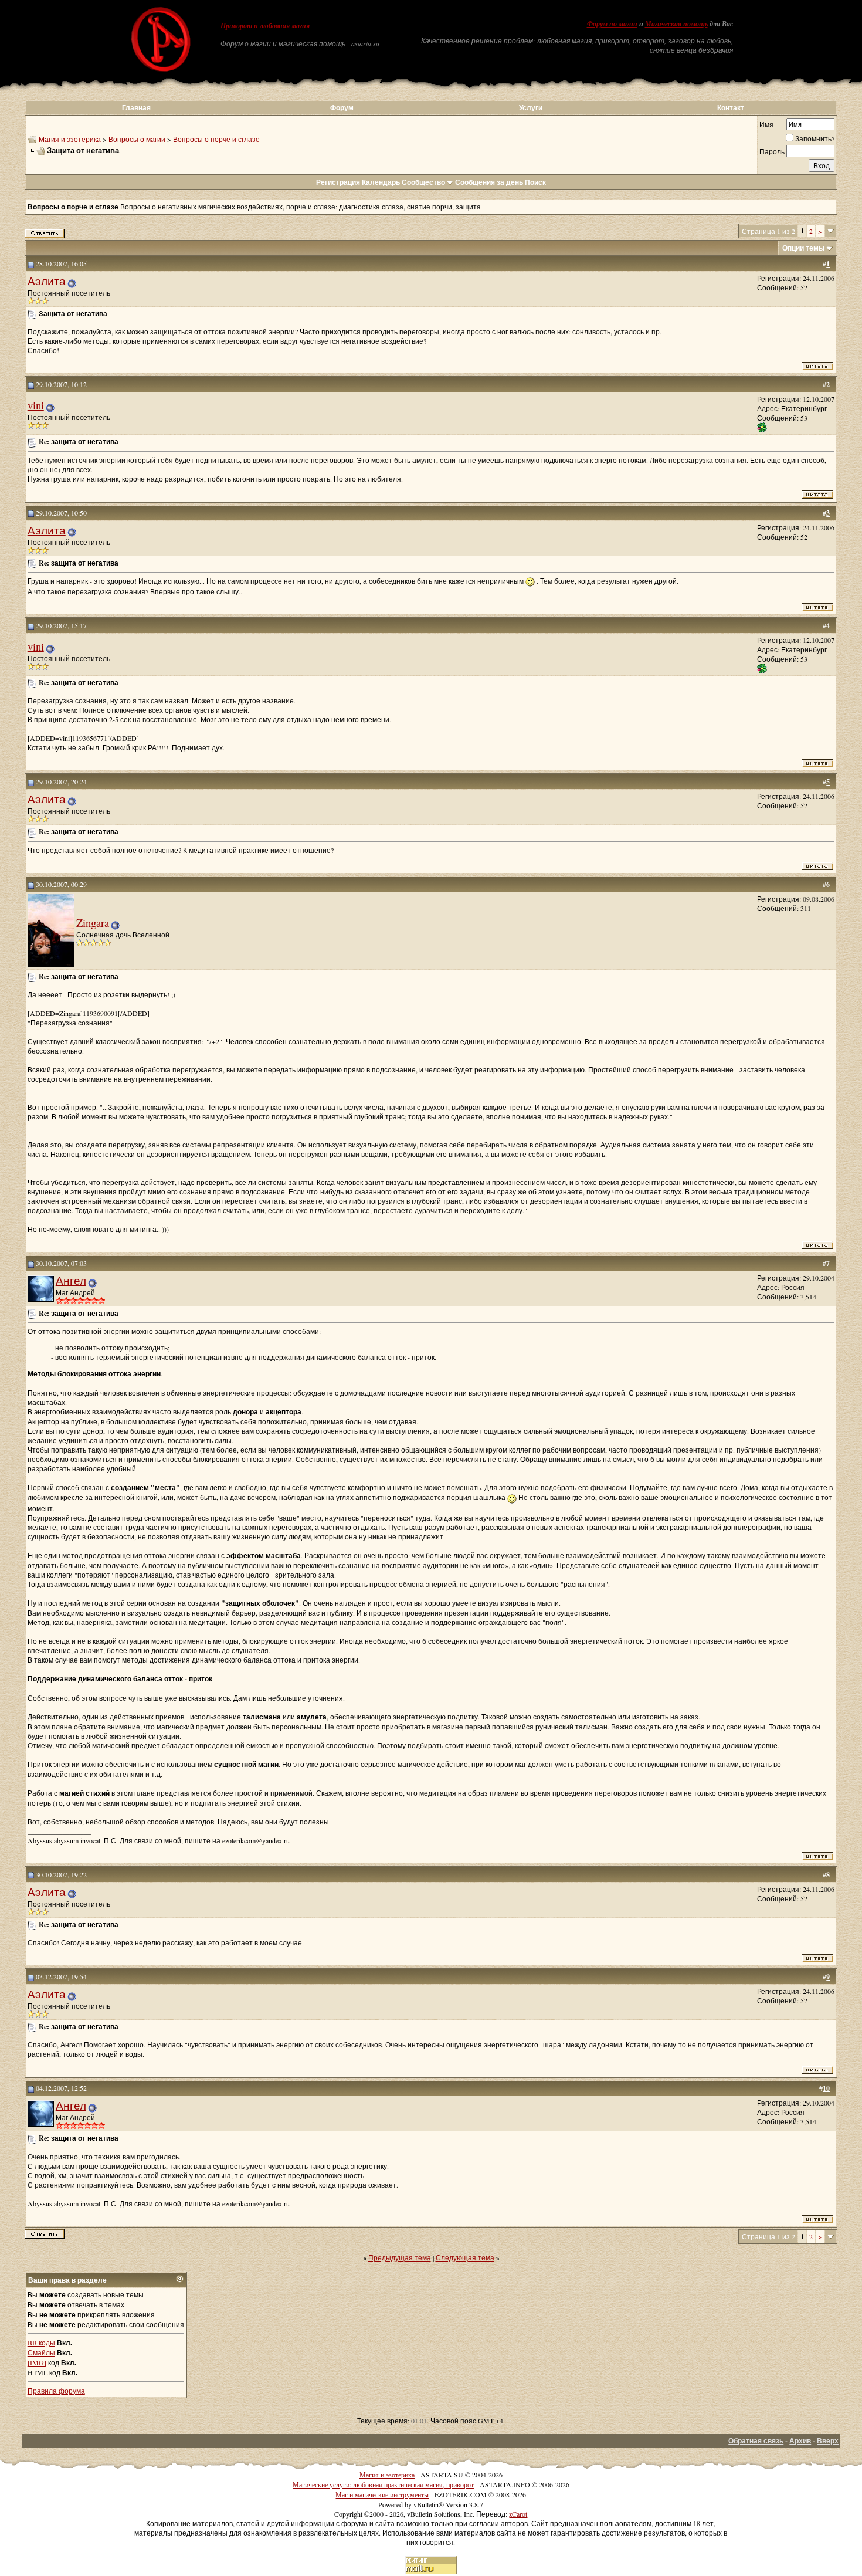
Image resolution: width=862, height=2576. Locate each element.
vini (36, 405)
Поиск (535, 182)
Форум (342, 108)
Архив (800, 2441)
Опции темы (803, 248)
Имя (766, 124)
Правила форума (56, 2391)
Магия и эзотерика (70, 139)
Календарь (381, 182)
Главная (136, 108)
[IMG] (37, 2362)
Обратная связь (756, 2441)
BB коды (41, 2343)
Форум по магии (612, 24)
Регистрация (338, 182)
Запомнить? (815, 138)
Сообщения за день (489, 182)
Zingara (93, 923)
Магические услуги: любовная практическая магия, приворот (383, 2484)
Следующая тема (465, 2257)
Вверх (828, 2441)
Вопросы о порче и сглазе (216, 139)
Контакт (731, 108)
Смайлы (41, 2352)
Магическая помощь (676, 24)
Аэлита (47, 281)
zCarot (518, 2514)
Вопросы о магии (137, 139)
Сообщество (423, 182)
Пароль (772, 151)
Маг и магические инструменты (382, 2494)
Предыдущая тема (400, 2257)
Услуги (531, 108)
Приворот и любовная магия (265, 26)
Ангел (71, 1280)
